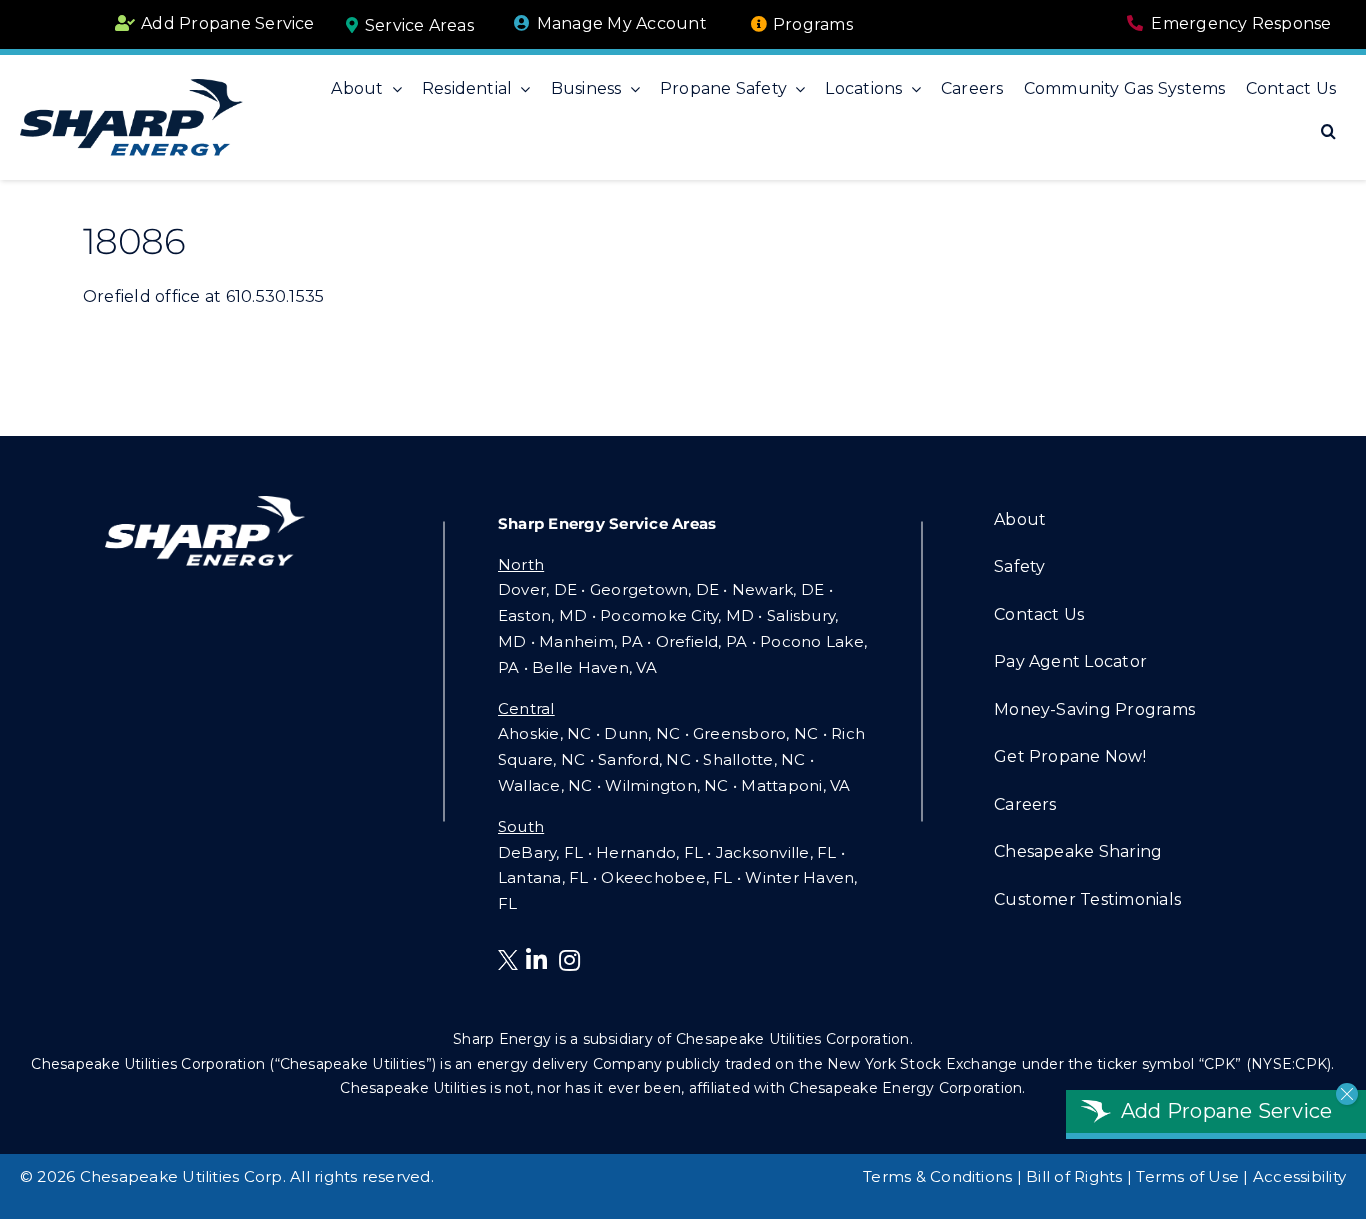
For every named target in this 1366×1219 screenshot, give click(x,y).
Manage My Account (622, 23)
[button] (1328, 132)
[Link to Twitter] (512, 963)
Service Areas (419, 25)
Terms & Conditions (937, 1176)
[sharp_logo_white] (205, 503)
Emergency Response (1241, 23)
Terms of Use (1187, 1176)
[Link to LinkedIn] (536, 960)
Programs (813, 24)
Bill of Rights (1074, 1176)
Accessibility (1299, 1176)
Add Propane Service (228, 23)
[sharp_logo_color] (131, 86)
